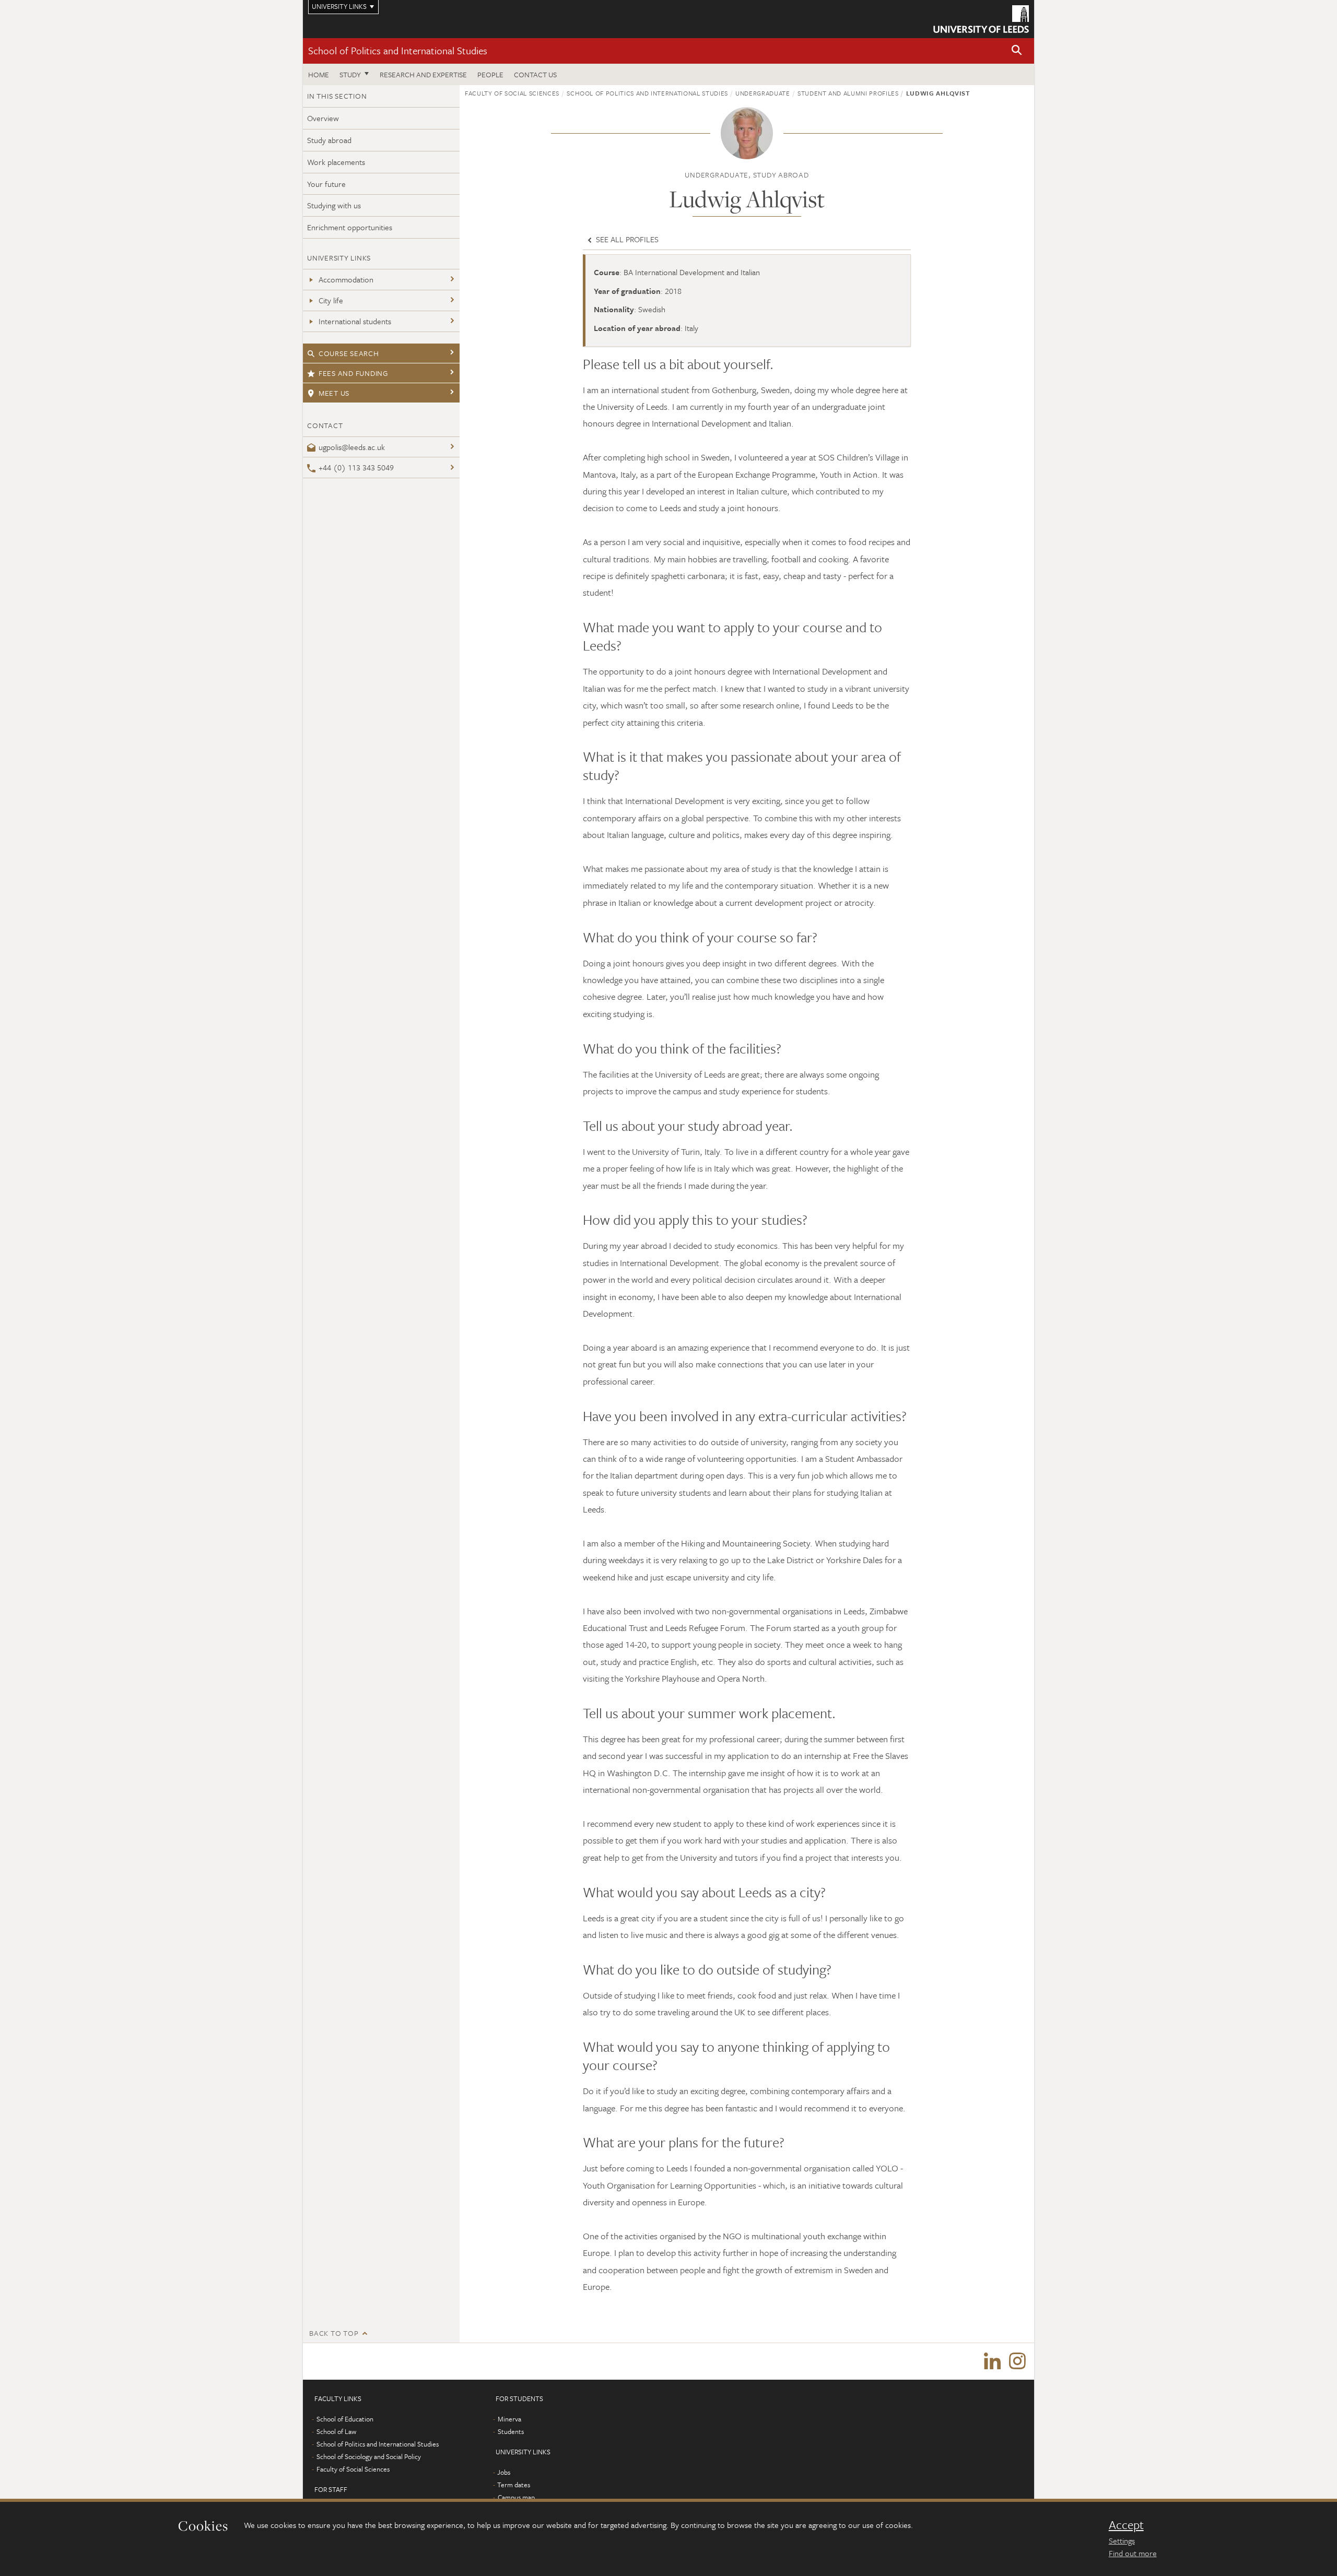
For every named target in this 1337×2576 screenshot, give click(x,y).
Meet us (334, 393)
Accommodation (346, 279)
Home (319, 74)
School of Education (345, 2419)
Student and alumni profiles (848, 93)
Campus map (516, 2497)
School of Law (336, 2431)
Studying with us (334, 205)
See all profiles (626, 239)
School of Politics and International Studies (398, 50)
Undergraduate (763, 93)
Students (511, 2431)
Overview (323, 118)
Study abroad (329, 140)
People (490, 74)
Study (350, 74)
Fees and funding (353, 373)
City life (331, 300)
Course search (349, 353)
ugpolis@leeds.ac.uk (352, 447)
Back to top (334, 2333)
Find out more (1133, 2553)
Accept (1126, 2525)
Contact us (535, 74)
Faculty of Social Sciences (512, 93)
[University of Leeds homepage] (981, 19)
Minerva (509, 2419)
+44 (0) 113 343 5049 (356, 467)
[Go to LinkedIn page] (992, 2361)
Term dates (514, 2485)
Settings (1122, 2540)
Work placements (336, 162)
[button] (1017, 51)
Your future (326, 184)
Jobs (504, 2472)
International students (355, 321)
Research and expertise (423, 74)
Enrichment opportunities (350, 227)
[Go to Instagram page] (1017, 2361)
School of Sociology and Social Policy (369, 2456)
